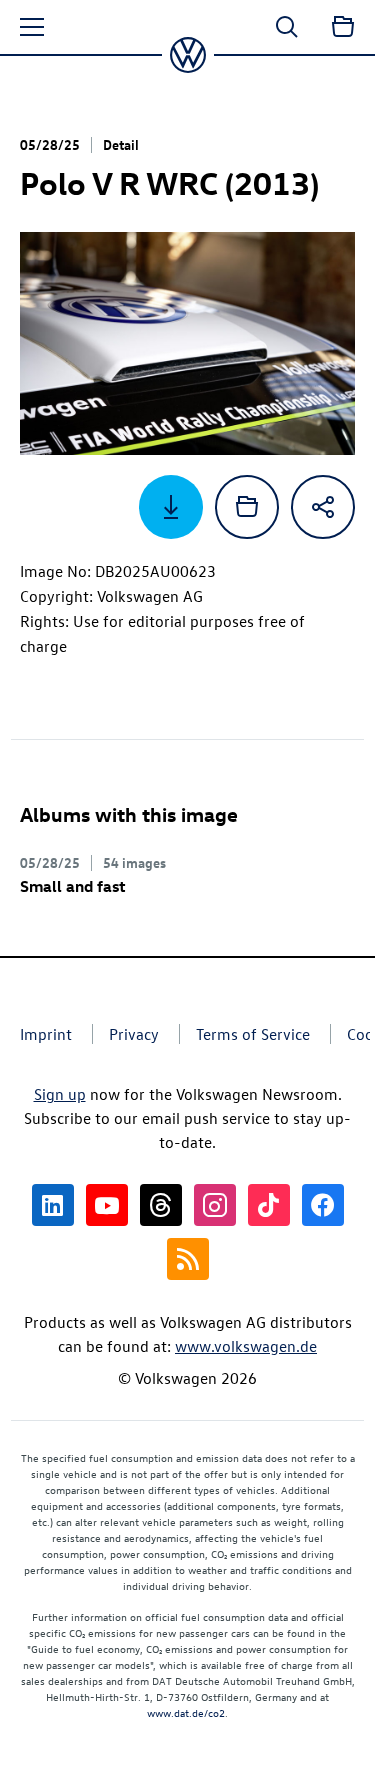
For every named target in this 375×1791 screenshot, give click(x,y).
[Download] (171, 507)
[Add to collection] (247, 507)
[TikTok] (269, 1205)
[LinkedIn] (53, 1205)
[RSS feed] (188, 1259)
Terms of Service (253, 1034)
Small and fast (73, 886)
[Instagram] (215, 1205)
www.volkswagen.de (246, 1346)
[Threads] (161, 1205)
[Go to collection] (343, 27)
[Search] (287, 27)
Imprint (46, 1034)
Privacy (134, 1034)
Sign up (60, 1094)
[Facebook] (323, 1205)
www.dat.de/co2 (186, 1712)
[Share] (323, 507)
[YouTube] (107, 1205)
